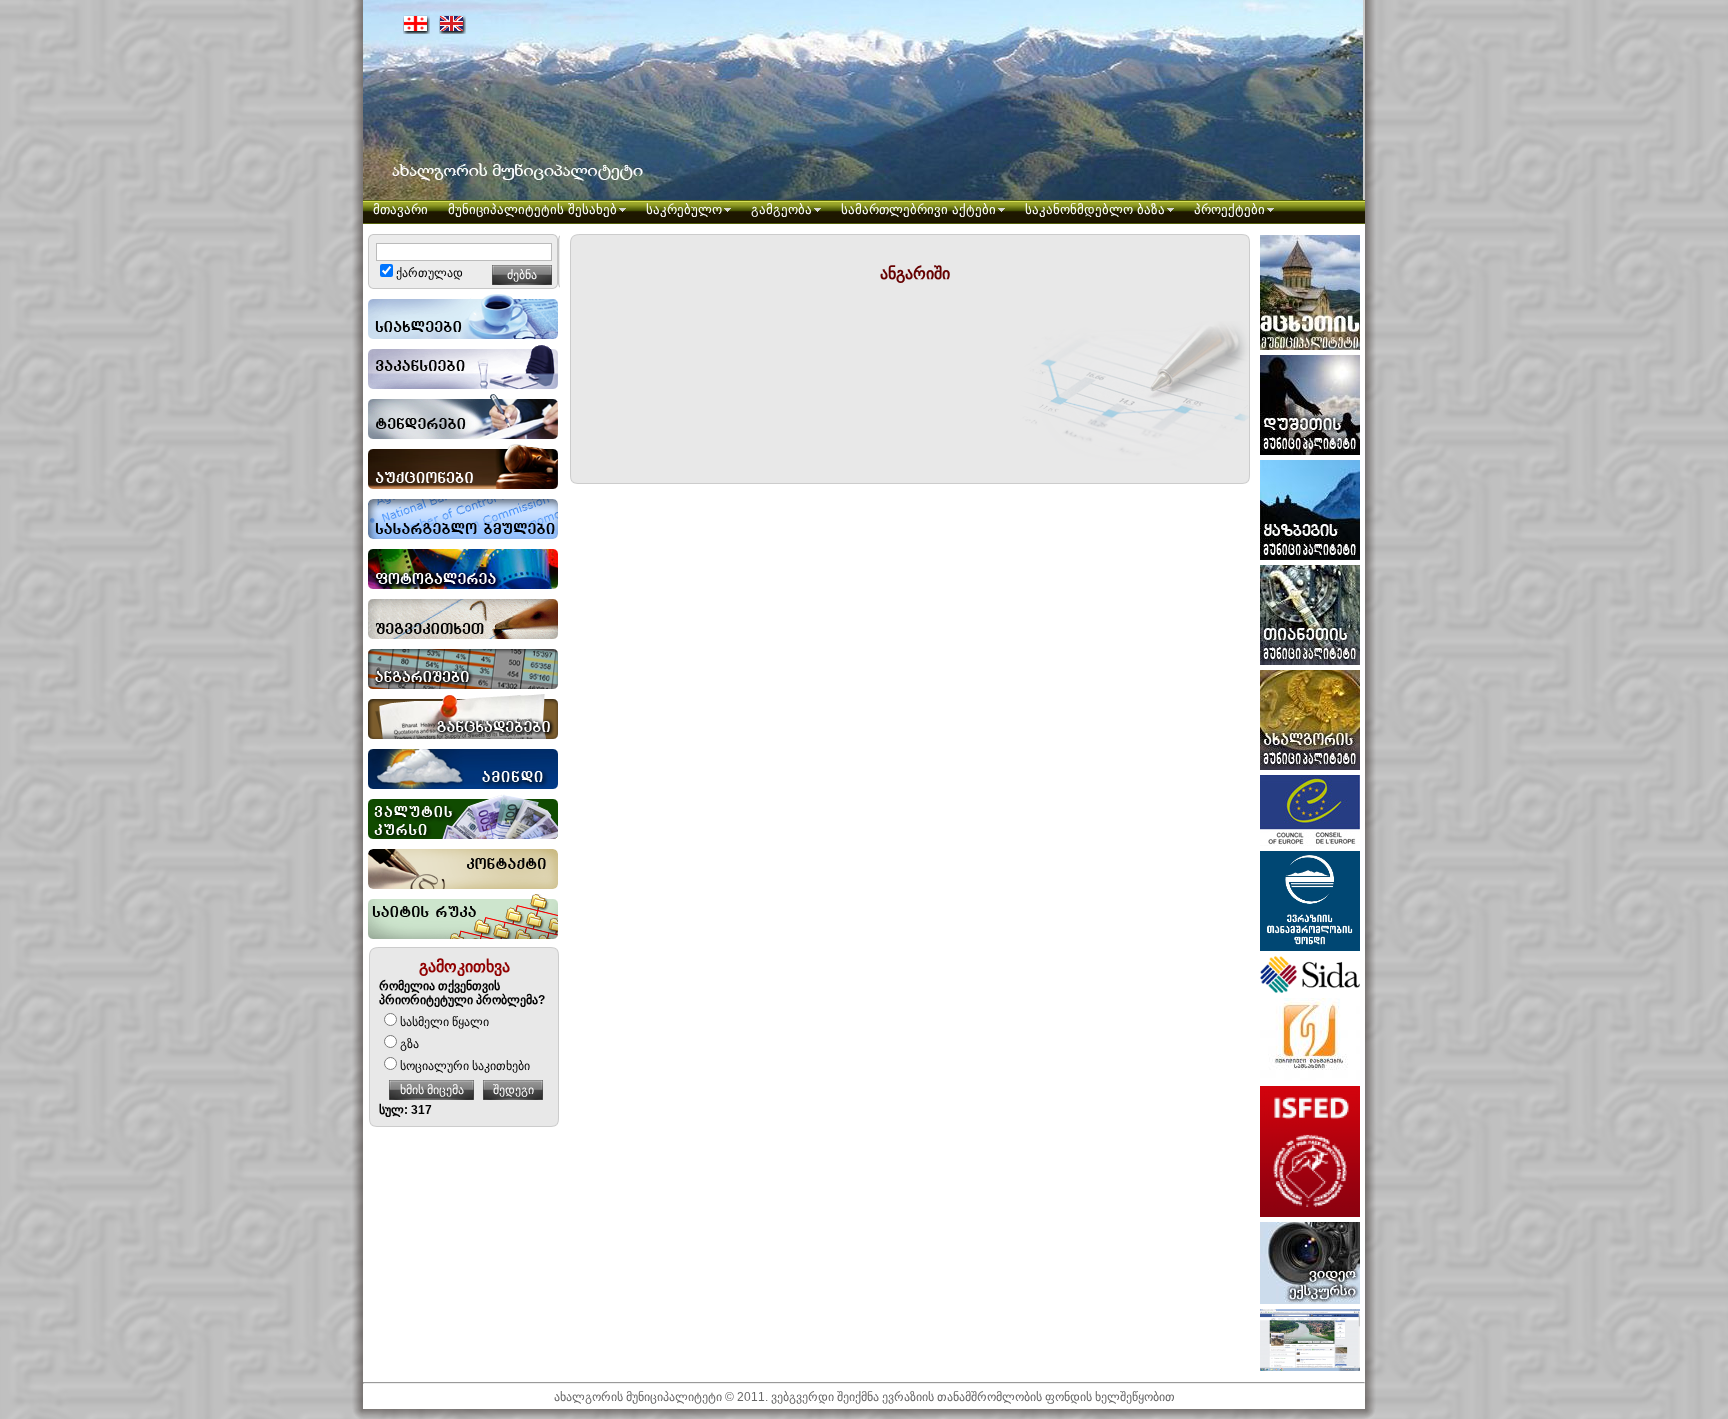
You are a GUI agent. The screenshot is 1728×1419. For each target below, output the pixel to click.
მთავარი (400, 209)
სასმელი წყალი (444, 1022)
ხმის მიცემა (432, 1090)
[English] (452, 24)
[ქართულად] (416, 24)
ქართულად (429, 273)
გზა (409, 1044)
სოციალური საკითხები (465, 1066)
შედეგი (513, 1090)
